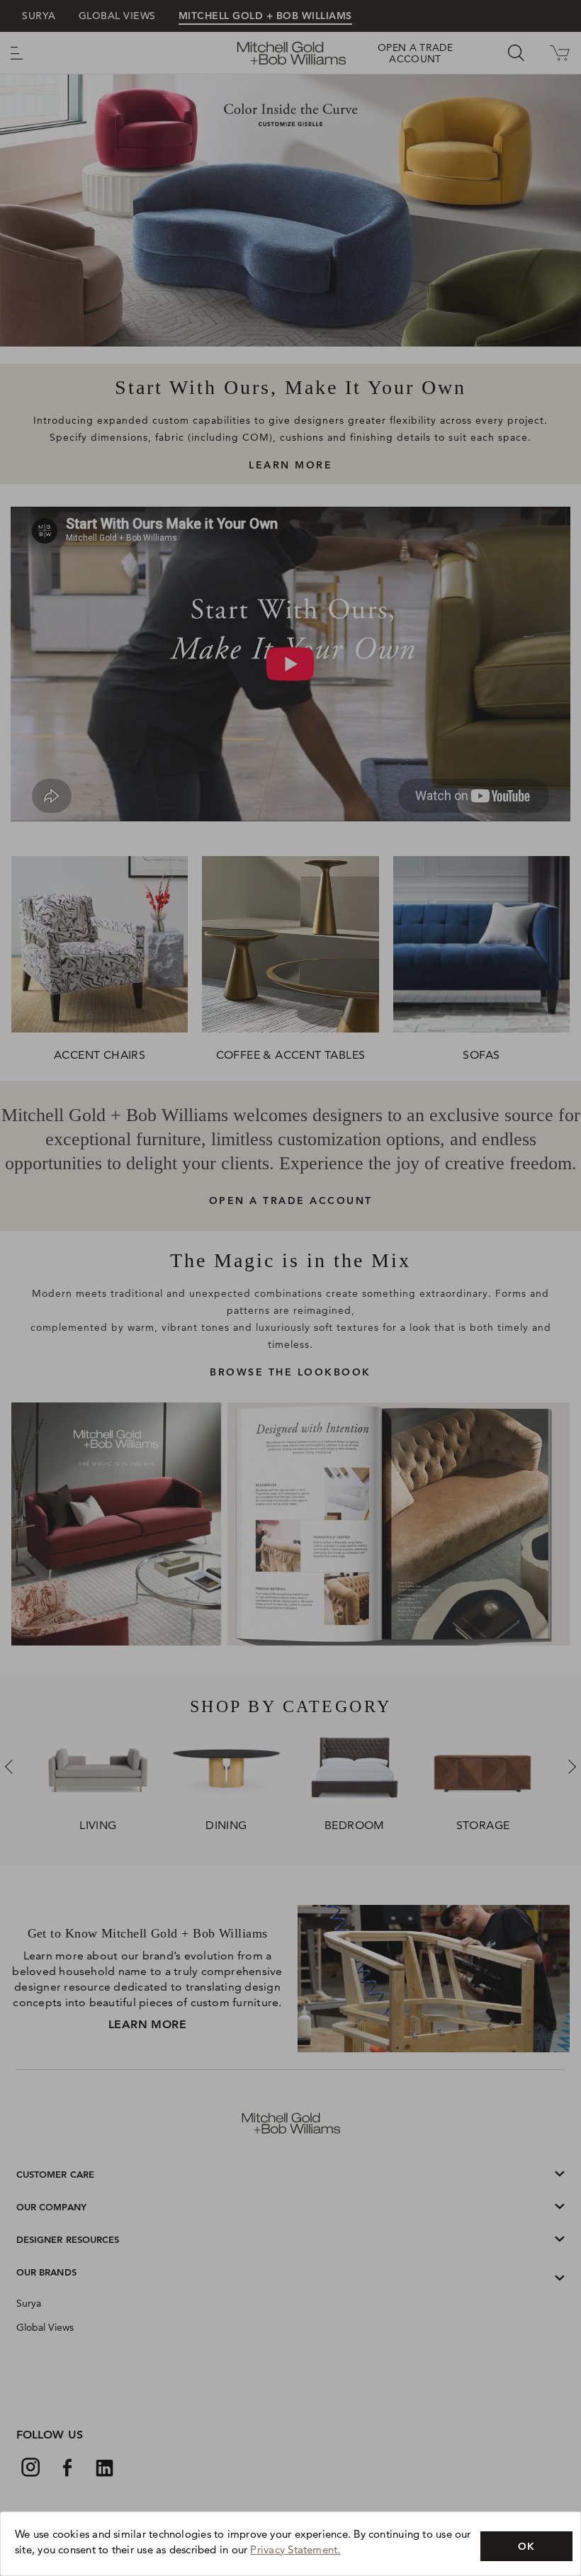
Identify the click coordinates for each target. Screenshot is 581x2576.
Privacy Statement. (295, 2549)
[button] (526, 2546)
